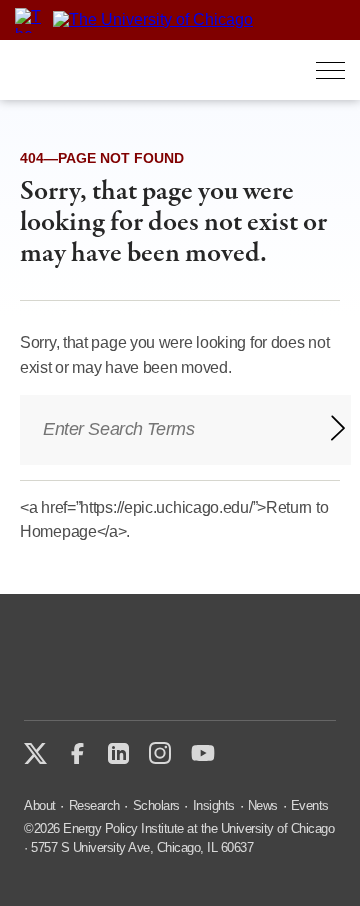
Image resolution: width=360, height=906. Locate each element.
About (40, 805)
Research (94, 805)
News (263, 805)
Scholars (156, 805)
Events (310, 805)
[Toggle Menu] (330, 70)
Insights (214, 805)
